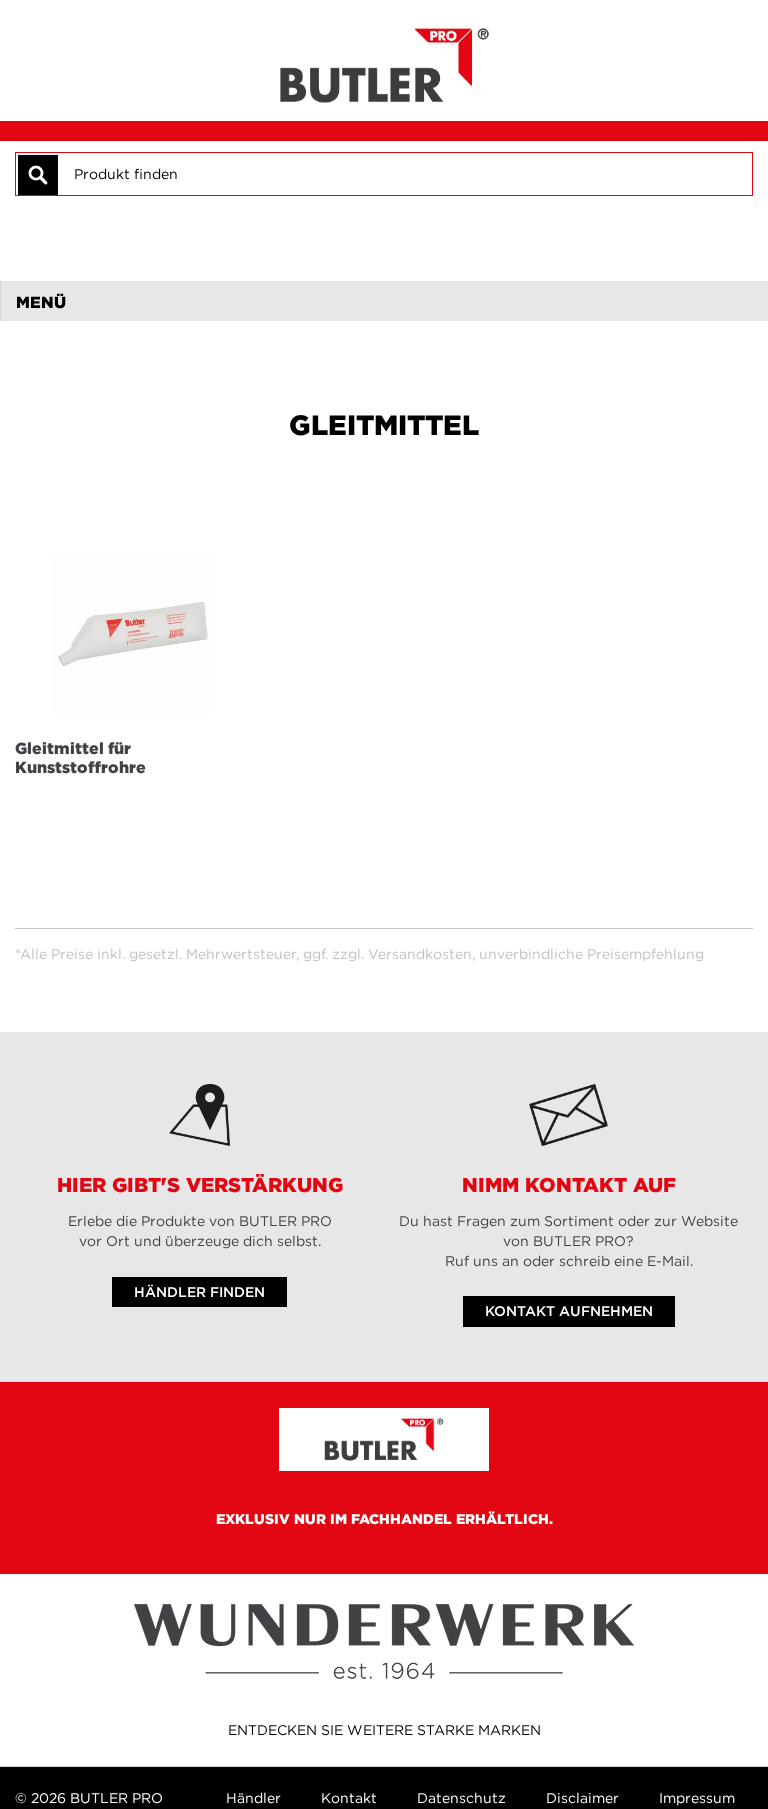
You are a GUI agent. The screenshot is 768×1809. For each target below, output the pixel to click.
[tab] (384, 301)
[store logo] (384, 60)
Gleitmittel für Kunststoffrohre (80, 757)
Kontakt (349, 1798)
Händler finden (199, 1292)
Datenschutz (461, 1798)
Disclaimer (582, 1798)
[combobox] (404, 174)
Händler (253, 1798)
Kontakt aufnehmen (569, 1311)
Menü (41, 302)
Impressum (697, 1798)
